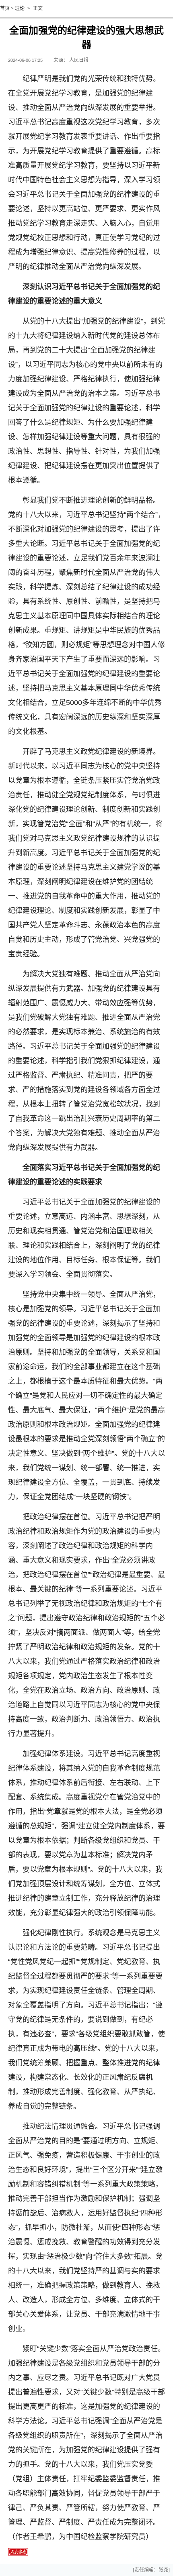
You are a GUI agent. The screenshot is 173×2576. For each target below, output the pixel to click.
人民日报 (79, 60)
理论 (20, 8)
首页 (5, 8)
